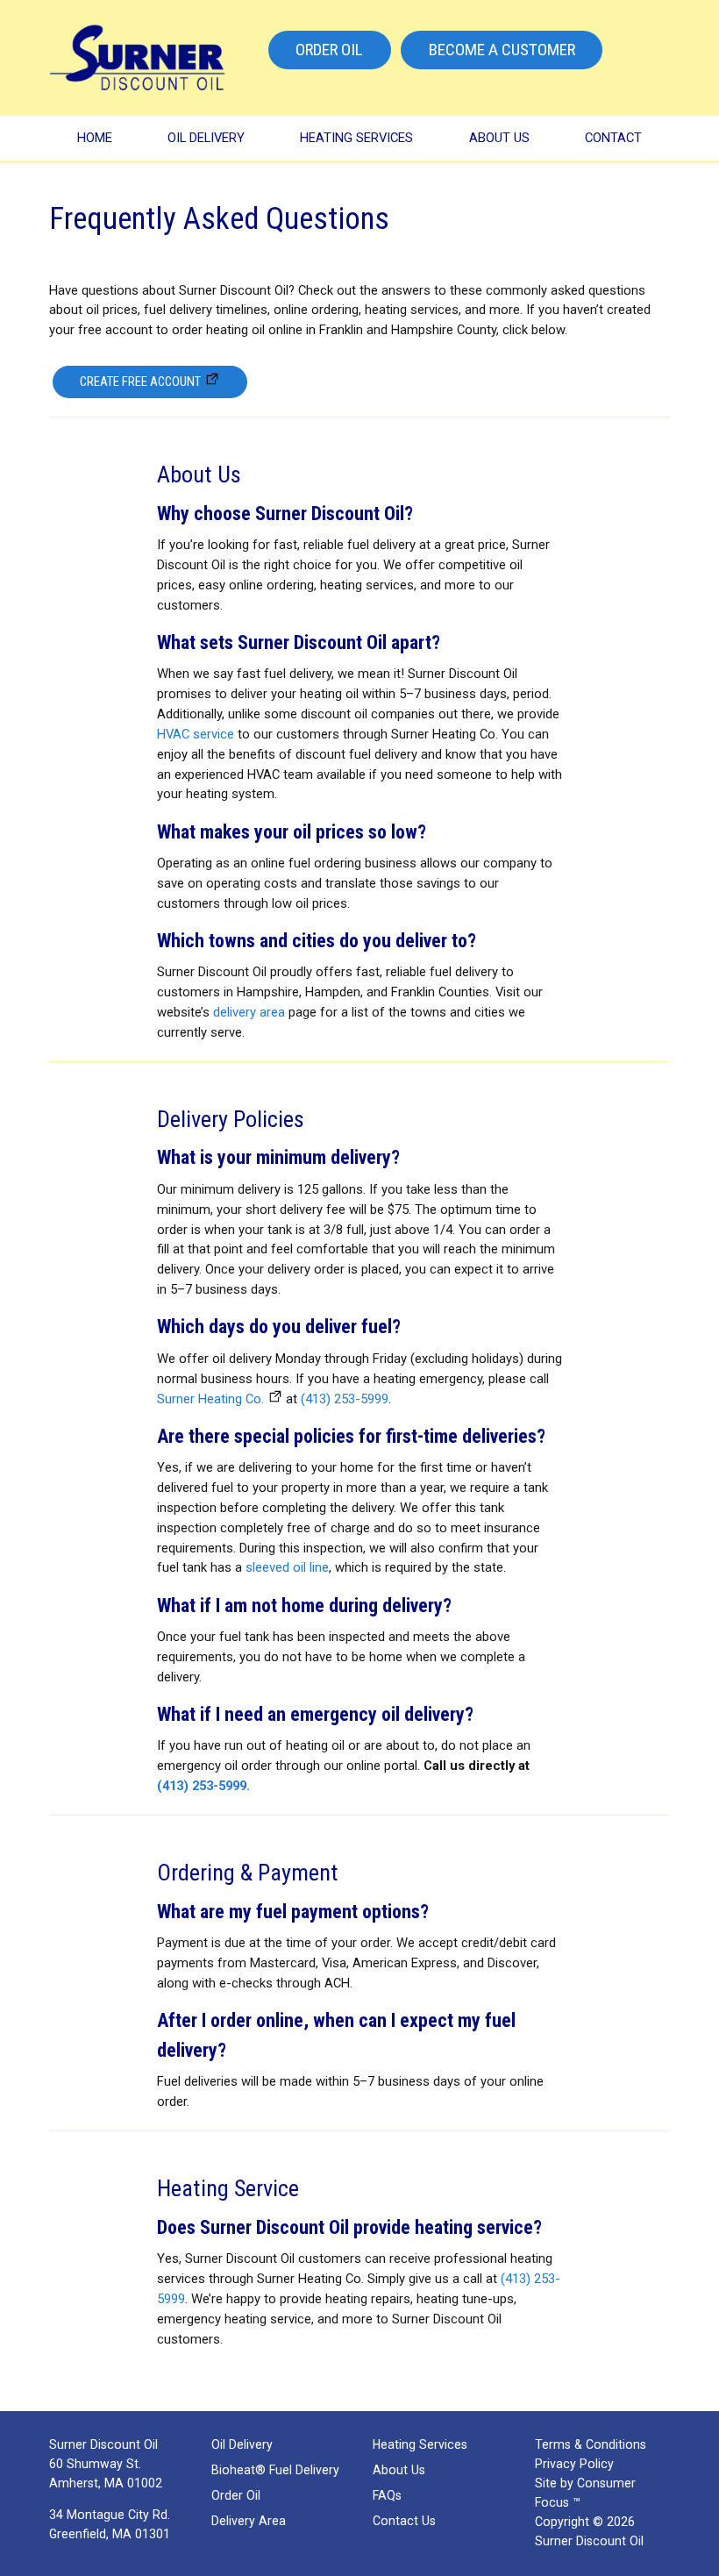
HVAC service (196, 734)
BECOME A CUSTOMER (502, 50)
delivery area (249, 1012)
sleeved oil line (287, 1567)
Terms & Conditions (591, 2444)
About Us (499, 138)
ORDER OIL (329, 50)
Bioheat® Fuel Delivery (275, 2470)
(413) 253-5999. (203, 1786)
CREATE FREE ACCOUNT (140, 382)
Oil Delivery (206, 138)
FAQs (387, 2495)
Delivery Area (249, 2521)
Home (95, 138)
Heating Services (356, 138)
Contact (613, 138)
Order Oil (236, 2495)
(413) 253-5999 (345, 1399)
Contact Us (404, 2521)
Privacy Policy (574, 2464)
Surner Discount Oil (589, 2541)
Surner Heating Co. (210, 1399)
